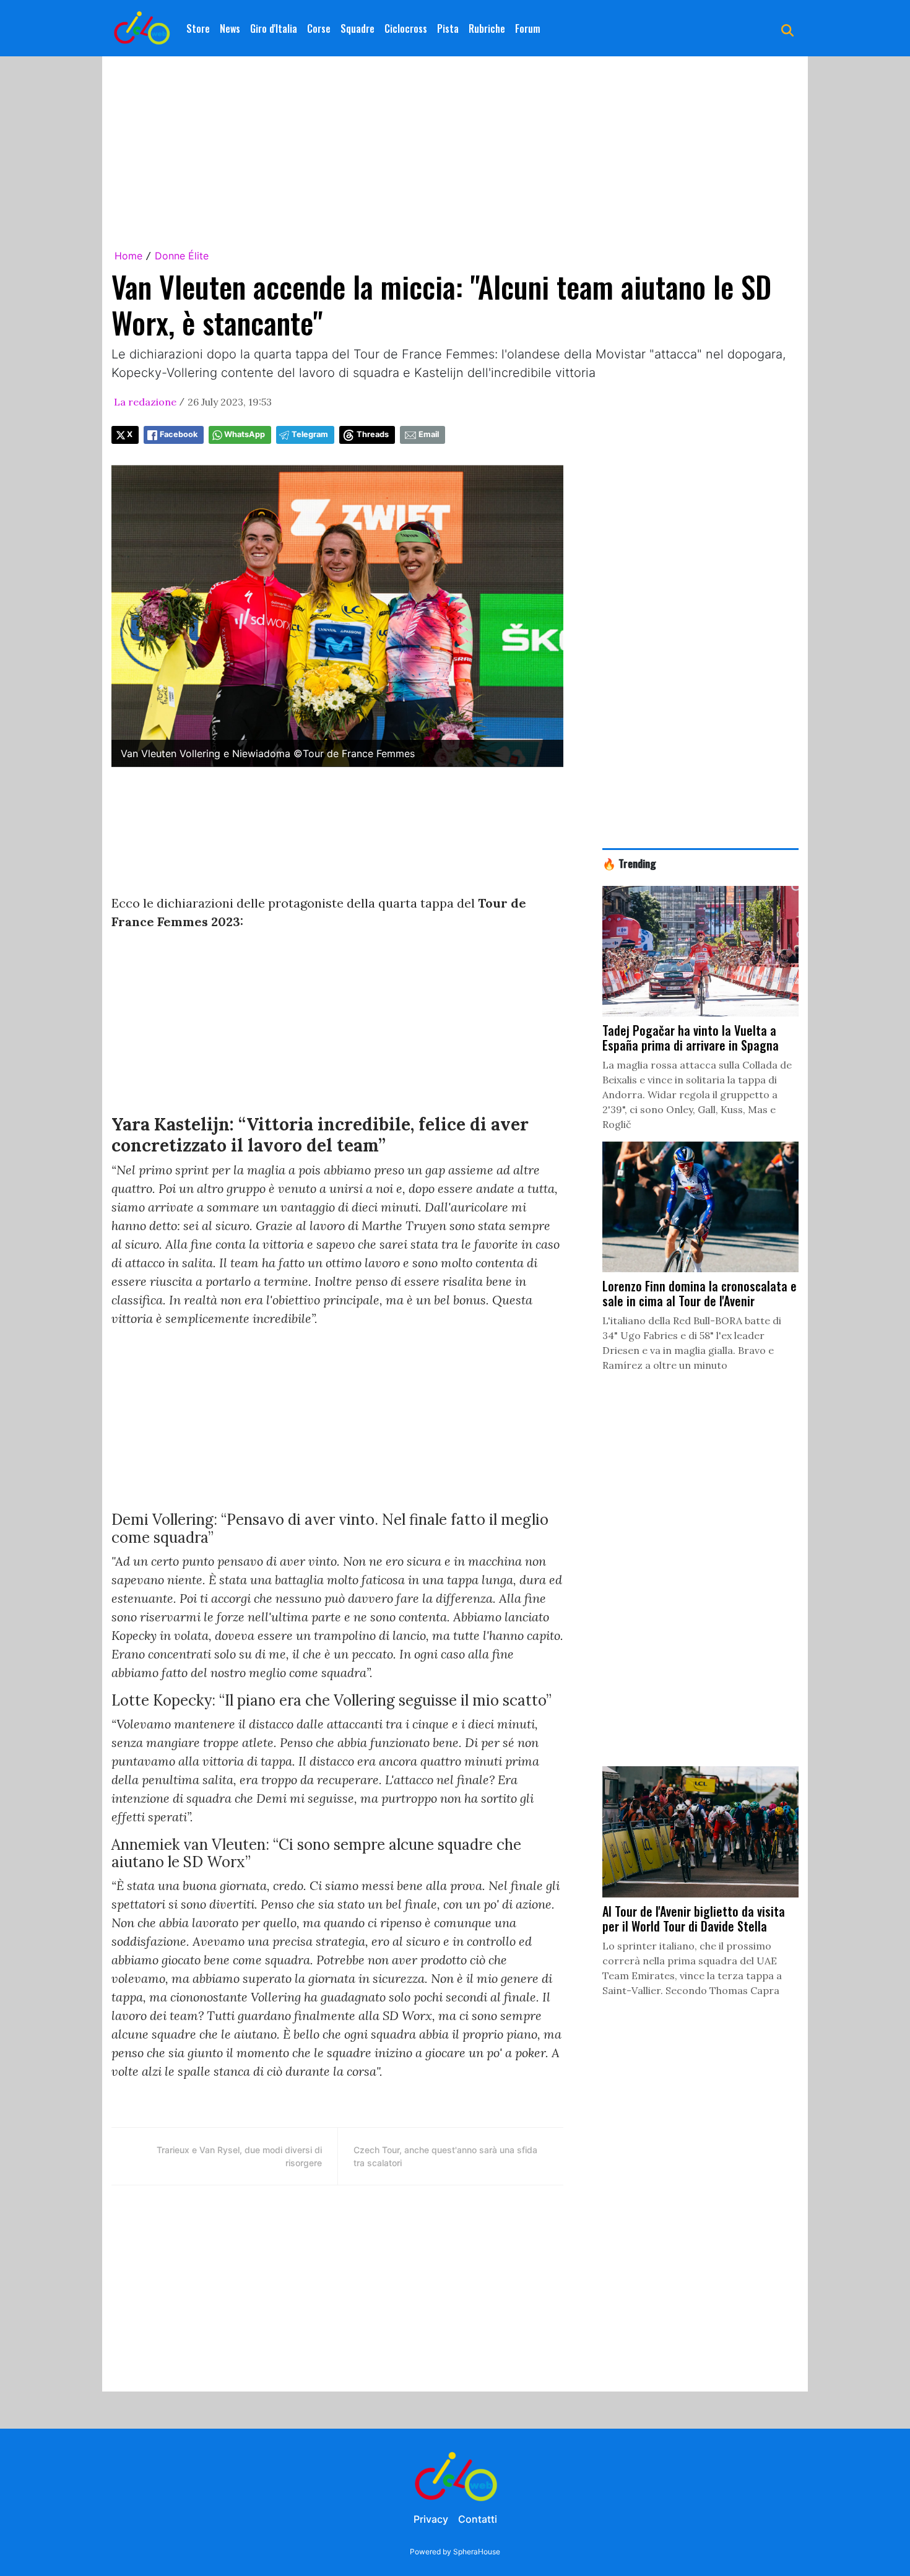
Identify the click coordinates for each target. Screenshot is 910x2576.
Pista (448, 28)
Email (429, 434)
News (230, 28)
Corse (319, 28)
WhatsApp (245, 434)
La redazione (145, 402)
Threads (373, 434)
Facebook (179, 434)
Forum (528, 28)
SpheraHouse (477, 2552)
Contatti (478, 2519)
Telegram (310, 434)
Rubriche (487, 28)
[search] (787, 28)
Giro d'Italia (274, 28)
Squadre (357, 28)
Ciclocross (406, 28)
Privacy (431, 2519)
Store (198, 28)
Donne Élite (182, 256)
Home (128, 256)
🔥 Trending (629, 863)
